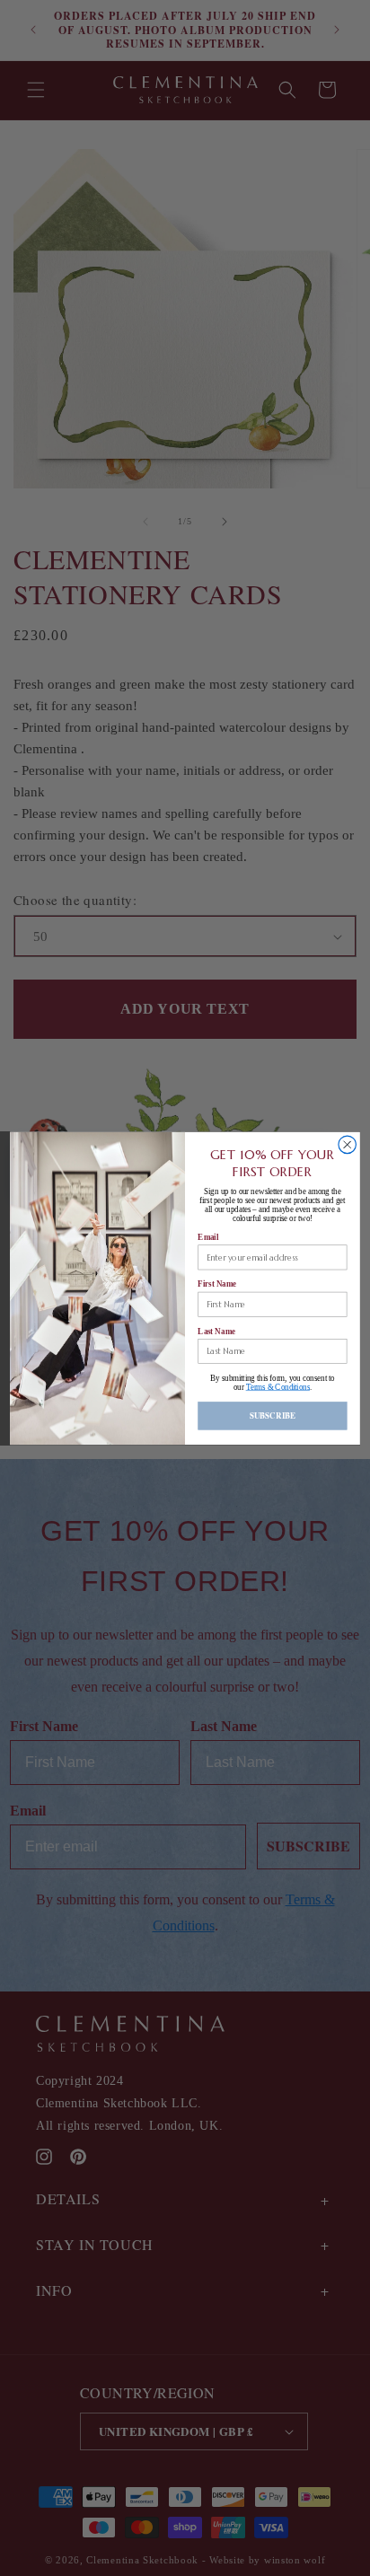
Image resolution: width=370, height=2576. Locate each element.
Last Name (216, 1330)
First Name (216, 1284)
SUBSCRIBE (273, 1415)
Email (207, 1237)
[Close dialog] (347, 1144)
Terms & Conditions (278, 1387)
